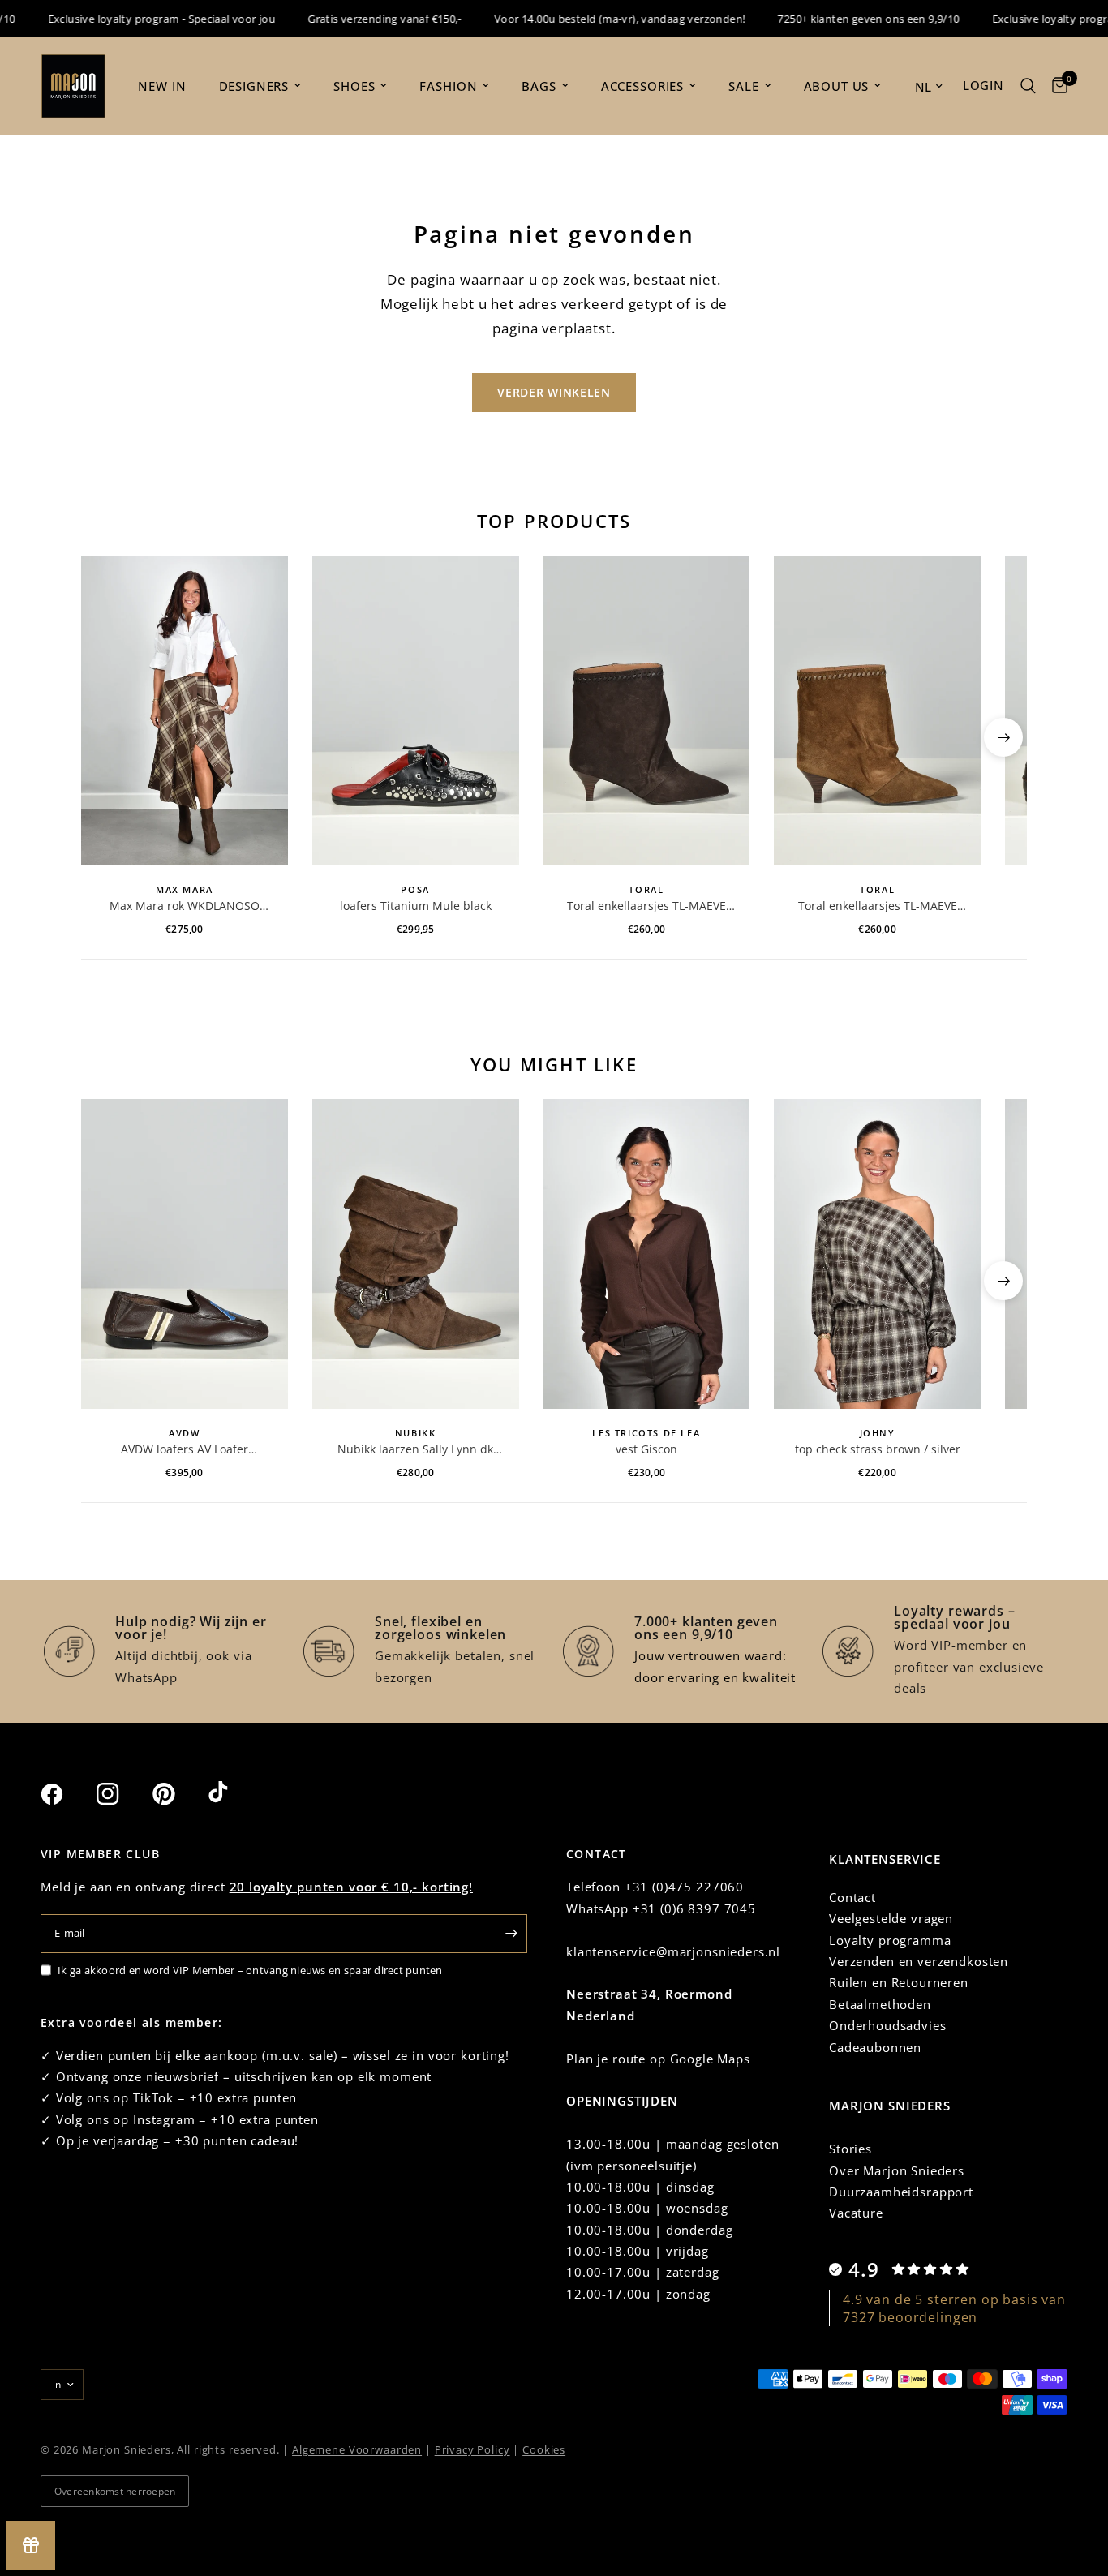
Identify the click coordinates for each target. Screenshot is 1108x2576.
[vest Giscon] (647, 1254)
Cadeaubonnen (875, 2047)
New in (162, 86)
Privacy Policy (472, 2449)
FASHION (448, 86)
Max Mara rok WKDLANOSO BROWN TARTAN (185, 906)
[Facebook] (67, 1794)
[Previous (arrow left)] (105, 737)
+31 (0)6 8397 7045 (694, 1908)
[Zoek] (1028, 86)
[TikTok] (234, 1793)
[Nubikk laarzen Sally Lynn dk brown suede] (416, 1254)
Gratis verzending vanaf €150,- (358, 19)
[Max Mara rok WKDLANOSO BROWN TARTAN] (185, 711)
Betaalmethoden (880, 2004)
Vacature (856, 2213)
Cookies (544, 2449)
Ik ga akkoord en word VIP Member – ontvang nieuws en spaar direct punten (250, 1970)
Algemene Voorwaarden (357, 2449)
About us (837, 86)
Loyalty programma (890, 1940)
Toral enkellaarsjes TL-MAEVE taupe (878, 906)
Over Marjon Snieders (897, 2170)
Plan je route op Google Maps (658, 2059)
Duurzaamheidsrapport (901, 2192)
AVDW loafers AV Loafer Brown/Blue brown (185, 1449)
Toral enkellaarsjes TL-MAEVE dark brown (646, 906)
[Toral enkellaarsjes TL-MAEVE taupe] (877, 711)
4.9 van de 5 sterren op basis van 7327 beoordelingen (954, 2308)
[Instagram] (122, 1794)
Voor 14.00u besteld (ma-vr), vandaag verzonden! (593, 19)
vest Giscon (646, 1449)
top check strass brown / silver (878, 1449)
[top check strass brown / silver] (877, 1254)
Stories (850, 2149)
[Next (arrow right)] (1003, 737)
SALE (743, 86)
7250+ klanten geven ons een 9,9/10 (841, 19)
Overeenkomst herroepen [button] (115, 2491)
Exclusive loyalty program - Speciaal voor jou (134, 19)
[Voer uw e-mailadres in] (511, 1934)
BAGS (539, 86)
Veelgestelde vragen (891, 1918)
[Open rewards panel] (31, 2545)
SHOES (354, 86)
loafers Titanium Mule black (416, 906)
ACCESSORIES (642, 86)
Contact (852, 1897)
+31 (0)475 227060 (684, 1887)
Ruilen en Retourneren (899, 1982)
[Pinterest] (178, 1794)
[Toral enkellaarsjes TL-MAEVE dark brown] (647, 711)
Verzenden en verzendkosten (919, 1961)
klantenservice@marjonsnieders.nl (673, 1951)
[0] (1056, 86)
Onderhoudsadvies (888, 2025)
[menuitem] (162, 86)
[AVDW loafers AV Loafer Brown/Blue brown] (185, 1254)
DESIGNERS (254, 86)
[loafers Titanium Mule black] (416, 711)
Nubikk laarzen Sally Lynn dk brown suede (415, 1449)
